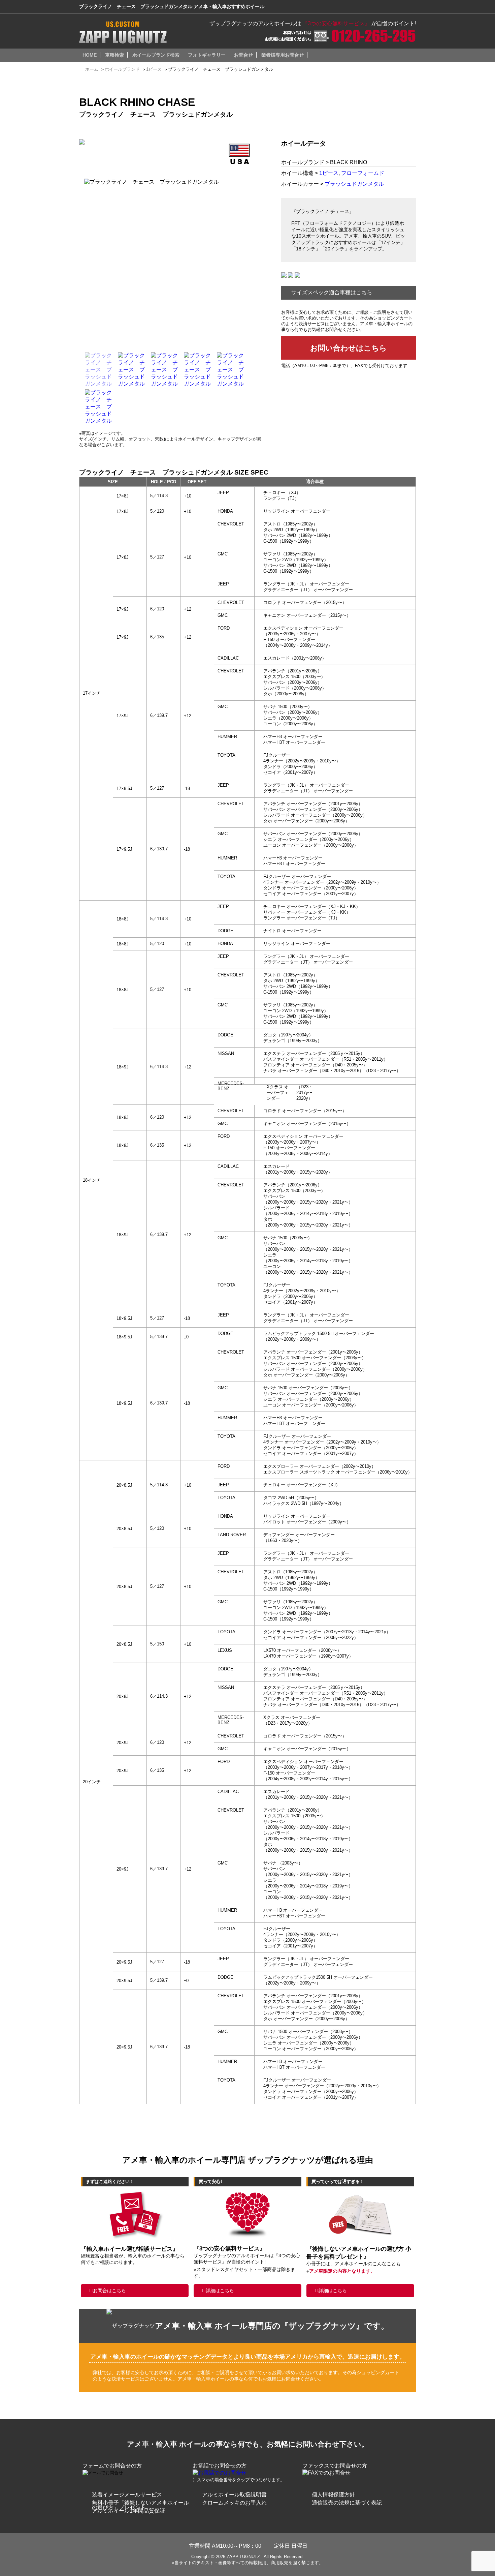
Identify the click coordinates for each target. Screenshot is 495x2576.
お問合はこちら (109, 2291)
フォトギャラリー (207, 55)
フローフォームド (363, 173)
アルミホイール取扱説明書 (234, 2495)
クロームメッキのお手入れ (234, 2503)
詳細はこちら (220, 2291)
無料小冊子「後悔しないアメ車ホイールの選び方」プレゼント (140, 2505)
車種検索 (114, 55)
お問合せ (243, 55)
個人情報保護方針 (333, 2495)
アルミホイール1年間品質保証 (128, 2511)
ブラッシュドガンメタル (354, 184)
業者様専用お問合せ (283, 55)
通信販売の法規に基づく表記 (347, 2503)
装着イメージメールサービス (127, 2495)
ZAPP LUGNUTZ (243, 2557)
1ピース (329, 173)
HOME (90, 55)
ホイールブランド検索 (156, 55)
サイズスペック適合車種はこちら (332, 292)
